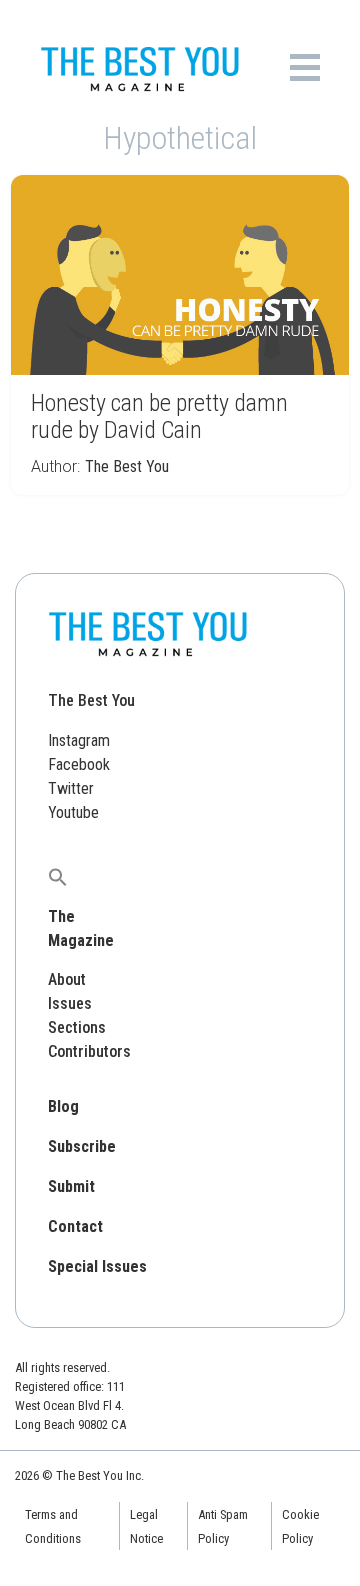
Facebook (79, 764)
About (67, 979)
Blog (63, 1106)
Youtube (73, 812)
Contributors (89, 1051)
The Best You (127, 466)
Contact (75, 1226)
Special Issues (97, 1266)
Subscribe (82, 1146)
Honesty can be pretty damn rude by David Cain (159, 416)
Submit (71, 1186)
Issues (70, 1003)
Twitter (71, 788)
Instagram (79, 740)
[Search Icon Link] (58, 876)
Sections (77, 1027)
